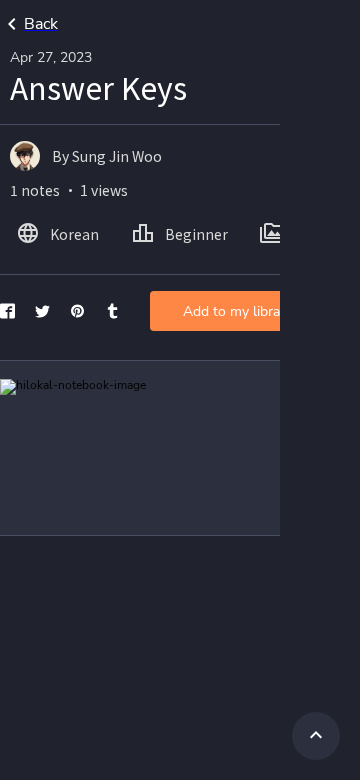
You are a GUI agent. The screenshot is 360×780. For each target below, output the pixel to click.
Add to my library (237, 311)
